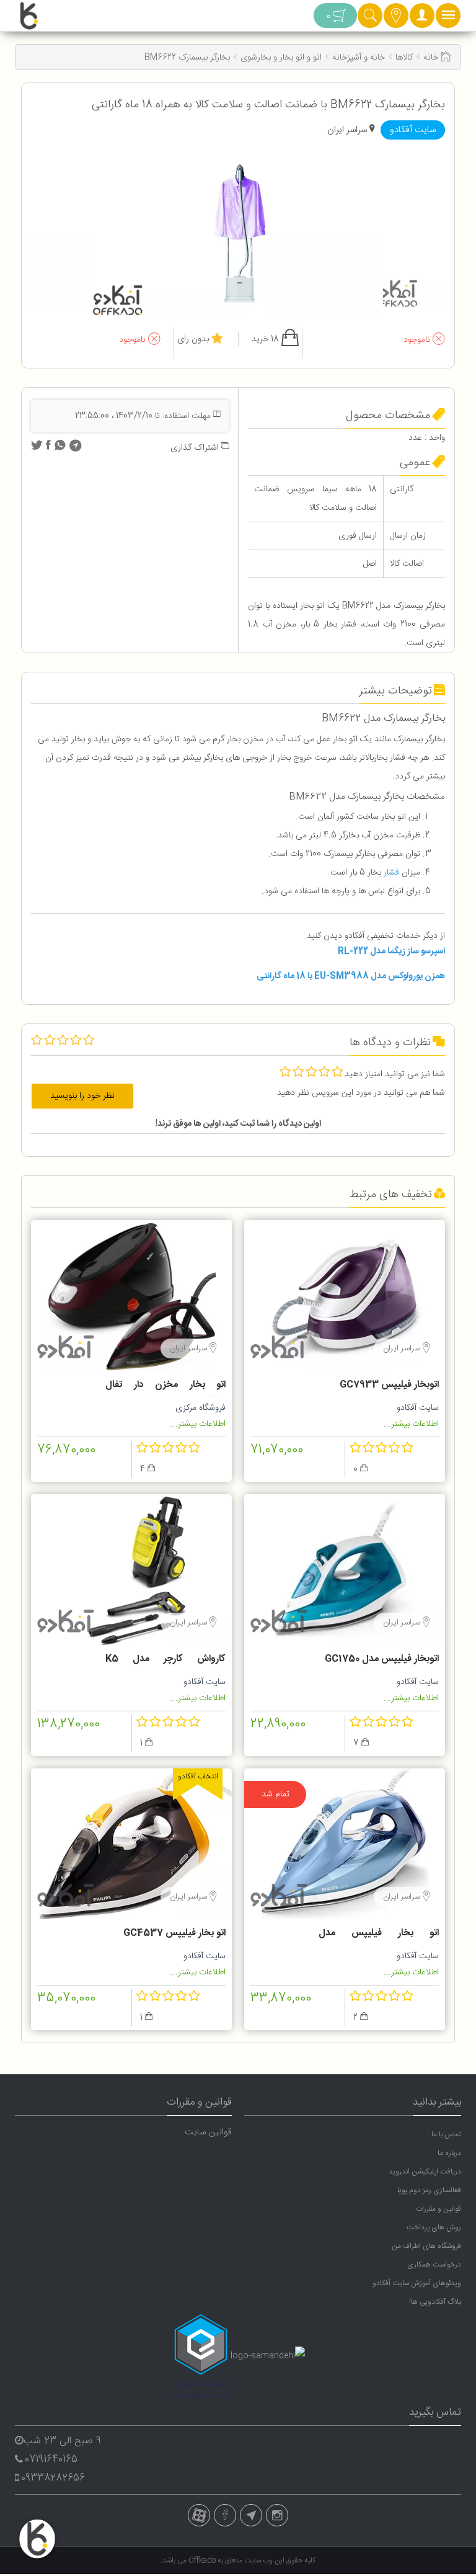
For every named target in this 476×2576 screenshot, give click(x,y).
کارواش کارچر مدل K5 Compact (165, 1660)
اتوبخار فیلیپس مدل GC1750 (382, 1659)
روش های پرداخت (434, 2227)
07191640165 (51, 2460)
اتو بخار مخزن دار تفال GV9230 (165, 1386)
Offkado (203, 2560)
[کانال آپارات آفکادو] (199, 2515)
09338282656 (53, 2478)
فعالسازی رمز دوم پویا (429, 2190)
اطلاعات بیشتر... (411, 1424)
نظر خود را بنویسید (82, 1096)
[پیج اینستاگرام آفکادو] (277, 2515)
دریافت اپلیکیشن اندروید (425, 2172)
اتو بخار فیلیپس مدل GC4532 (379, 1935)
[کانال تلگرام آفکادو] (251, 2515)
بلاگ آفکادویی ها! (435, 2302)
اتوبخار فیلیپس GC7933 (389, 1385)
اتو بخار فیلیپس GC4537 (174, 1933)
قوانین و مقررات (439, 2209)
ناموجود (418, 340)
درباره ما (449, 2153)
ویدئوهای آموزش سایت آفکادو (417, 2283)
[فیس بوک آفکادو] (225, 2515)
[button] (422, 19)
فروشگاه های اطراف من (426, 2246)
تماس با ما (446, 2134)
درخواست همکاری (434, 2265)
